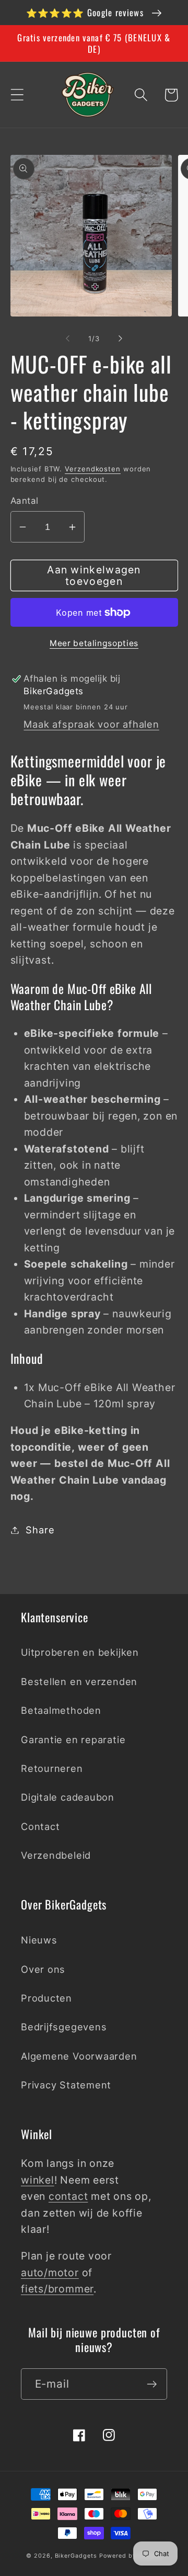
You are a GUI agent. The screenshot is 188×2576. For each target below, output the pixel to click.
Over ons (43, 1969)
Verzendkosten (93, 469)
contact (68, 2196)
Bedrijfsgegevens (64, 2027)
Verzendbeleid (56, 1855)
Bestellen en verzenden (79, 1681)
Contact (40, 1826)
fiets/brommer (57, 2289)
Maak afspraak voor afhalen (91, 724)
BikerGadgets (76, 2556)
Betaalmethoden (61, 1710)
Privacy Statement (66, 2085)
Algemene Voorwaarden (79, 2056)
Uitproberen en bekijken (80, 1652)
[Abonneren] (152, 2384)
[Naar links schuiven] (67, 338)
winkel (38, 2180)
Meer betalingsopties (94, 643)
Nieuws (39, 1940)
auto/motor (50, 2273)
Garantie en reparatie (73, 1739)
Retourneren (52, 1768)
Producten (46, 1998)
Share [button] (40, 1530)
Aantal (25, 501)
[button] (17, 95)
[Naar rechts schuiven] (121, 338)
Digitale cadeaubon (68, 1797)
